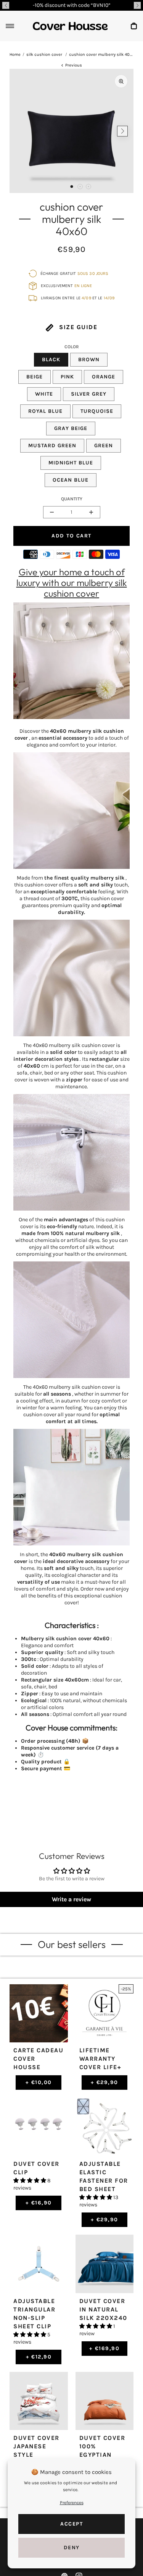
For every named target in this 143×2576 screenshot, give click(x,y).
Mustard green (52, 446)
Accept (71, 2524)
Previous (74, 65)
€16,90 (39, 2203)
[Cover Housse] (70, 26)
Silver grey (89, 394)
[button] (6, 5)
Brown (89, 360)
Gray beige (71, 428)
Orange (104, 377)
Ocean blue (71, 480)
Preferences (72, 2503)
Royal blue (45, 411)
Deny (72, 2548)
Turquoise (97, 411)
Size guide (77, 327)
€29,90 (104, 2082)
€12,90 (39, 2357)
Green (104, 446)
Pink (67, 377)
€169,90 (104, 2348)
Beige (35, 377)
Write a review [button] (71, 1899)
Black (51, 360)
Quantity (72, 499)
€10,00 (39, 2082)
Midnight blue (71, 463)
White (44, 394)
